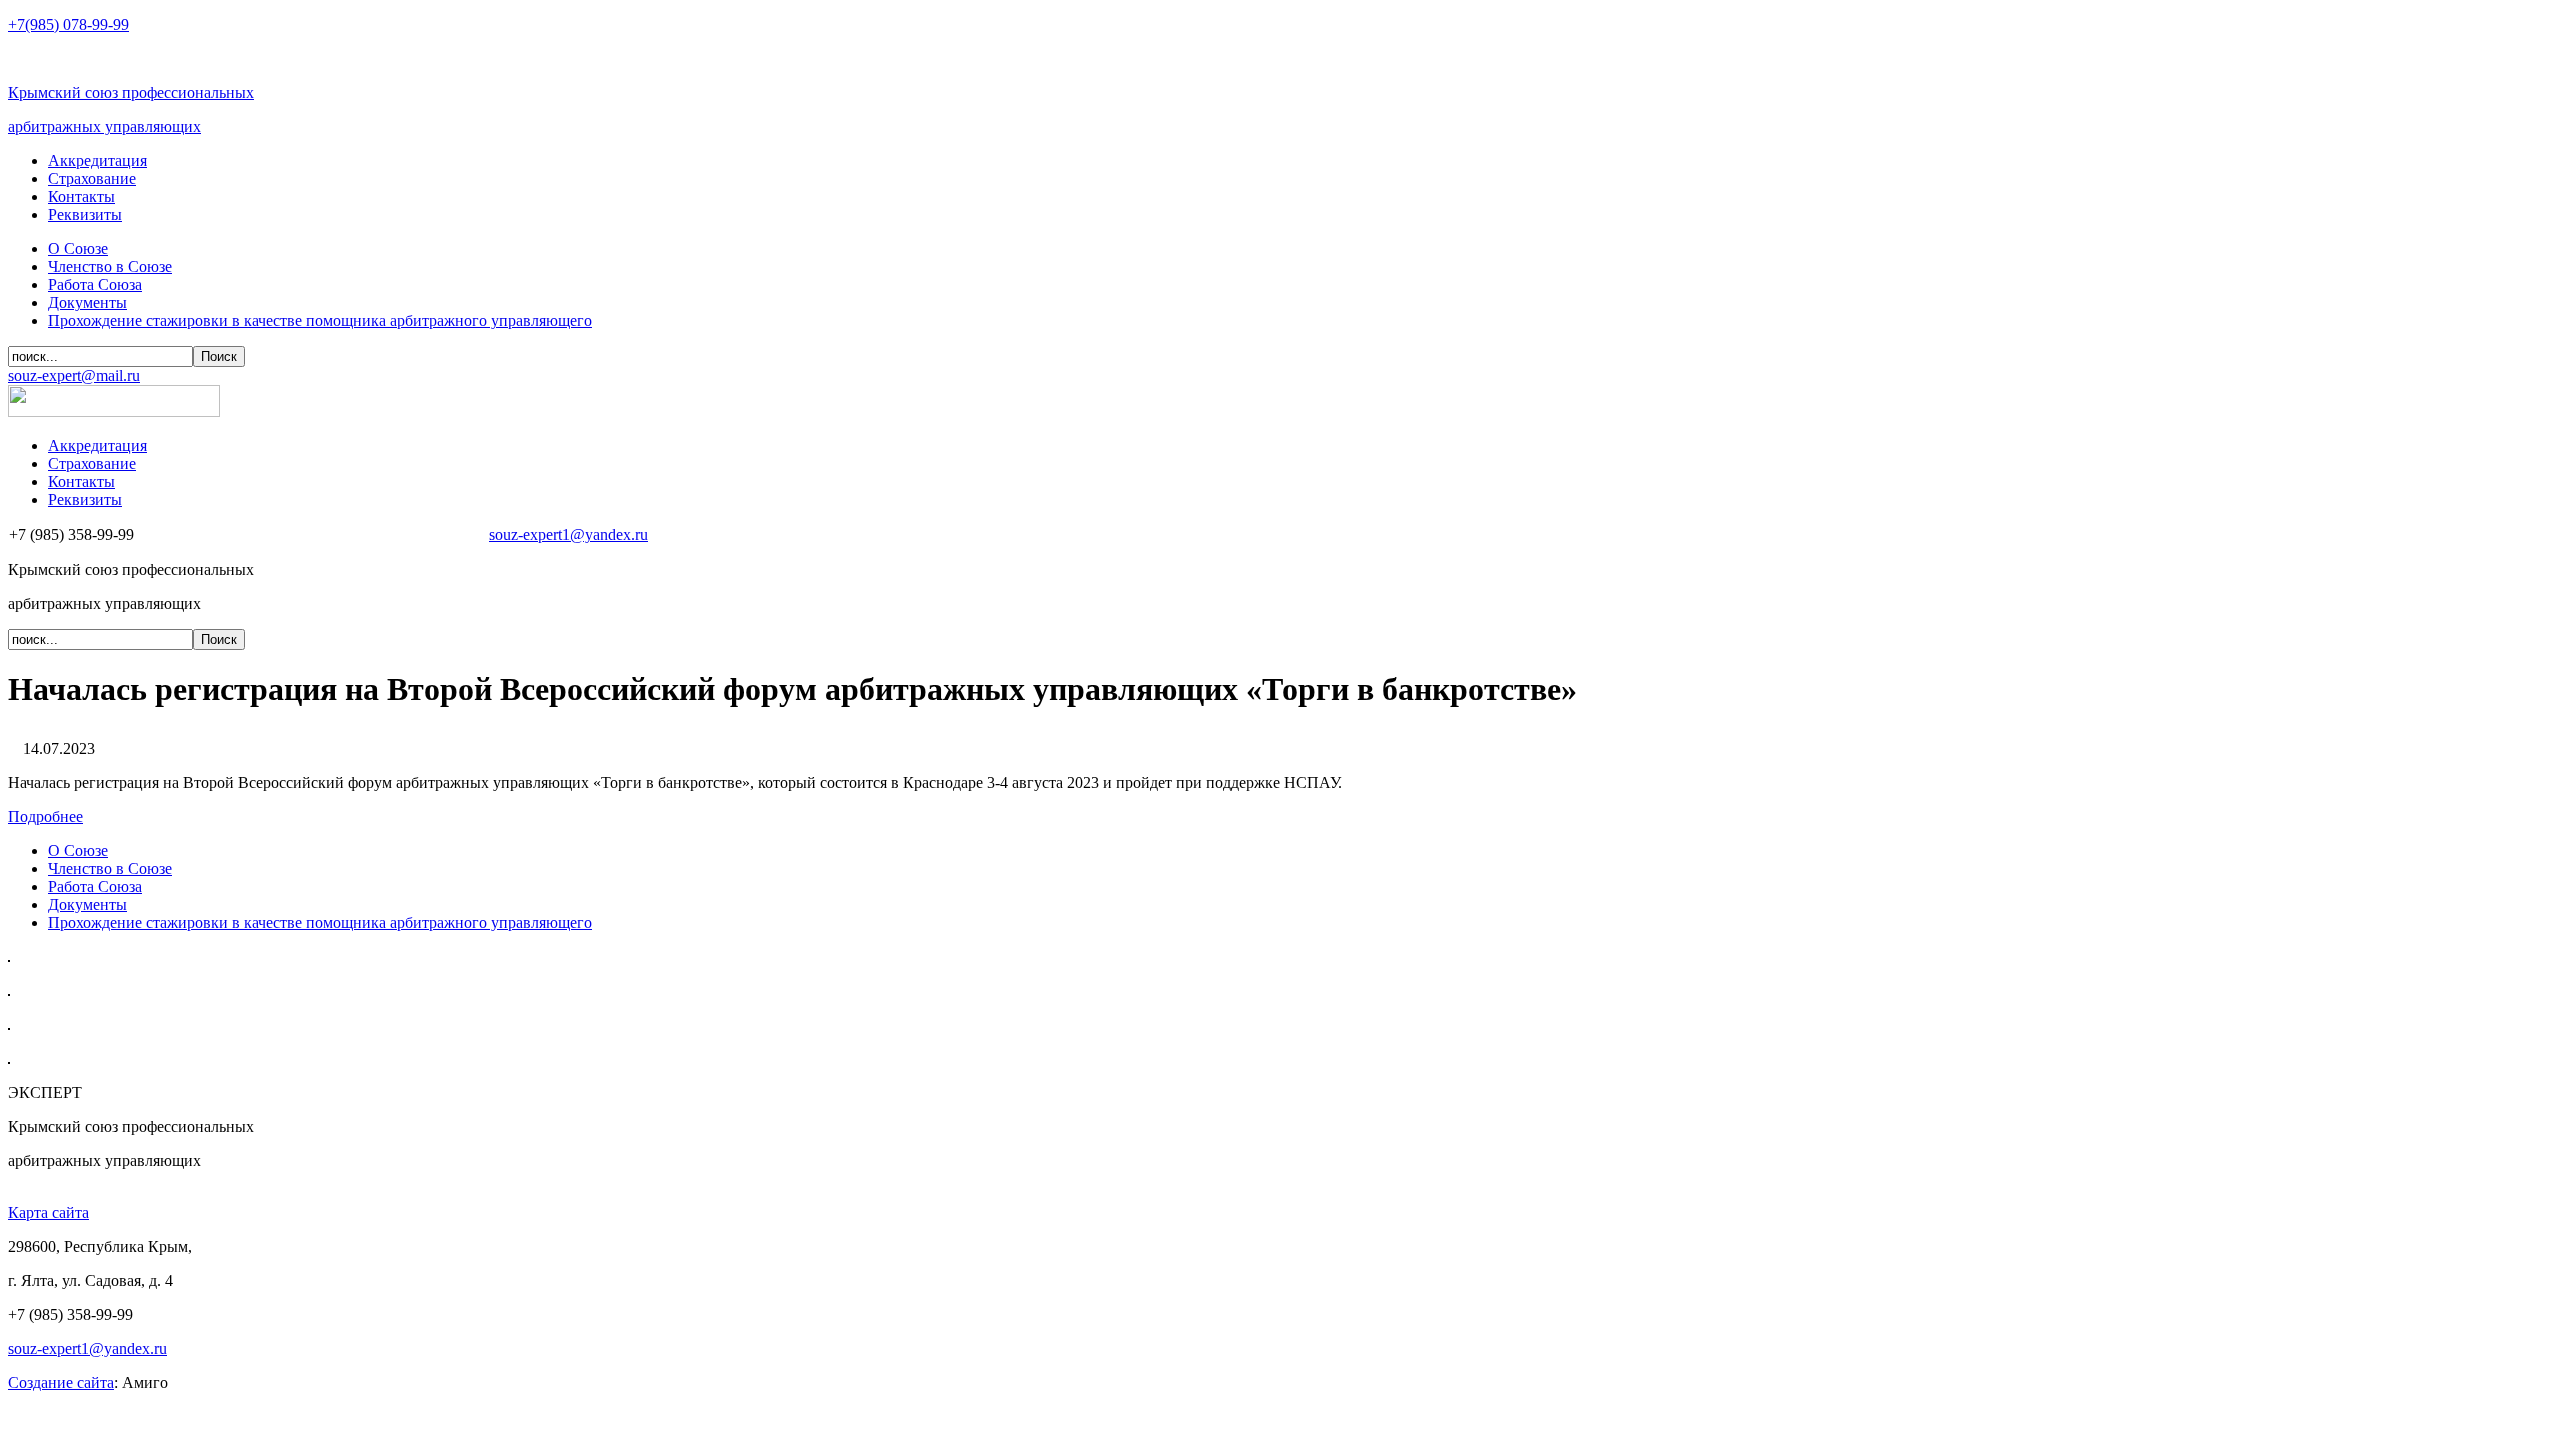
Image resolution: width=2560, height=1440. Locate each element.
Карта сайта (48, 1212)
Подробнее (45, 816)
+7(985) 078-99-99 (68, 24)
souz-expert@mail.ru (74, 375)
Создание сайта (61, 1382)
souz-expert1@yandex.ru (568, 534)
